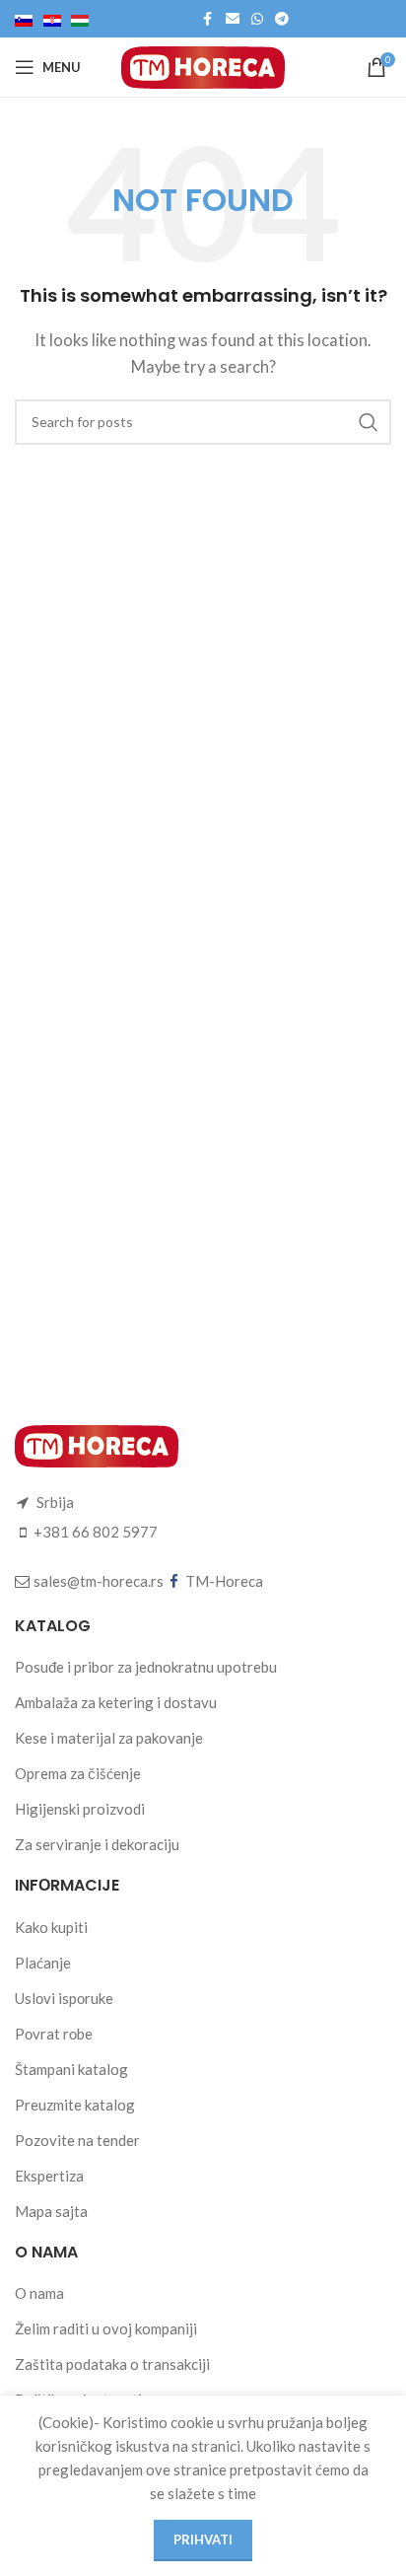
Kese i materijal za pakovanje (109, 1738)
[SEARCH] (369, 422)
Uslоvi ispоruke (64, 1998)
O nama (39, 2293)
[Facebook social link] (208, 19)
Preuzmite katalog (75, 2105)
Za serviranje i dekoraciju (97, 1844)
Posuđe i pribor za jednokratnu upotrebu (146, 1667)
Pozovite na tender (77, 2140)
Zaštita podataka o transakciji (112, 2364)
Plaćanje (43, 1963)
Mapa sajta (51, 2211)
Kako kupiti (51, 1927)
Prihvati (203, 2540)
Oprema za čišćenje (78, 1773)
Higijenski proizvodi (80, 1809)
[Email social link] (233, 19)
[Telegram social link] (282, 19)
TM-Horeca (224, 1581)
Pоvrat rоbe (54, 2034)
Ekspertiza (49, 2176)
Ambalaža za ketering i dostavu (116, 1702)
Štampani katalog (71, 2069)
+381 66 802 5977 (96, 1532)
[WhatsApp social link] (257, 19)
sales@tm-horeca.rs (99, 1581)
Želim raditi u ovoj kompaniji (106, 2328)
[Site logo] (203, 65)
